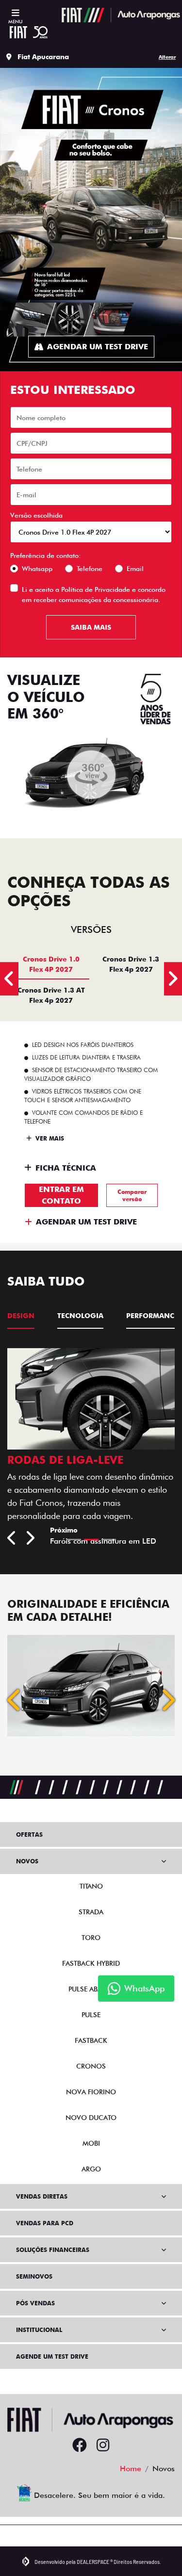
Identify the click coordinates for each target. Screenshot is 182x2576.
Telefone (90, 569)
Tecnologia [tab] (80, 1316)
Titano (91, 1899)
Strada (91, 1924)
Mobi (91, 2156)
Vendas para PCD (45, 2236)
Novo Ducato (91, 2130)
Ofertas (29, 1847)
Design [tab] (21, 1316)
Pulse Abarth (91, 2002)
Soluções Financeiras (53, 2262)
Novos (27, 1874)
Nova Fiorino (91, 2104)
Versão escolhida (36, 515)
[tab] (51, 964)
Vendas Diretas (42, 2209)
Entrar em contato (61, 1195)
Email (135, 569)
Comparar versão (132, 1195)
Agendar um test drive (98, 347)
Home (131, 2481)
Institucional (39, 2342)
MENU (15, 21)
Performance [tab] (152, 1316)
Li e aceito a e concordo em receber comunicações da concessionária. (94, 595)
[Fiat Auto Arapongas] (121, 15)
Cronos (91, 2079)
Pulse (91, 2027)
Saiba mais (91, 627)
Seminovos (34, 2289)
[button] (15, 1712)
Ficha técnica (66, 1168)
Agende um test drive (52, 2369)
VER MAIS (49, 1138)
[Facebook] (80, 2458)
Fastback (91, 2053)
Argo (91, 2182)
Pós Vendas (35, 2316)
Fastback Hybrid (91, 1976)
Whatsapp (37, 569)
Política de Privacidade (96, 589)
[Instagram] (103, 2458)
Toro (91, 1950)
